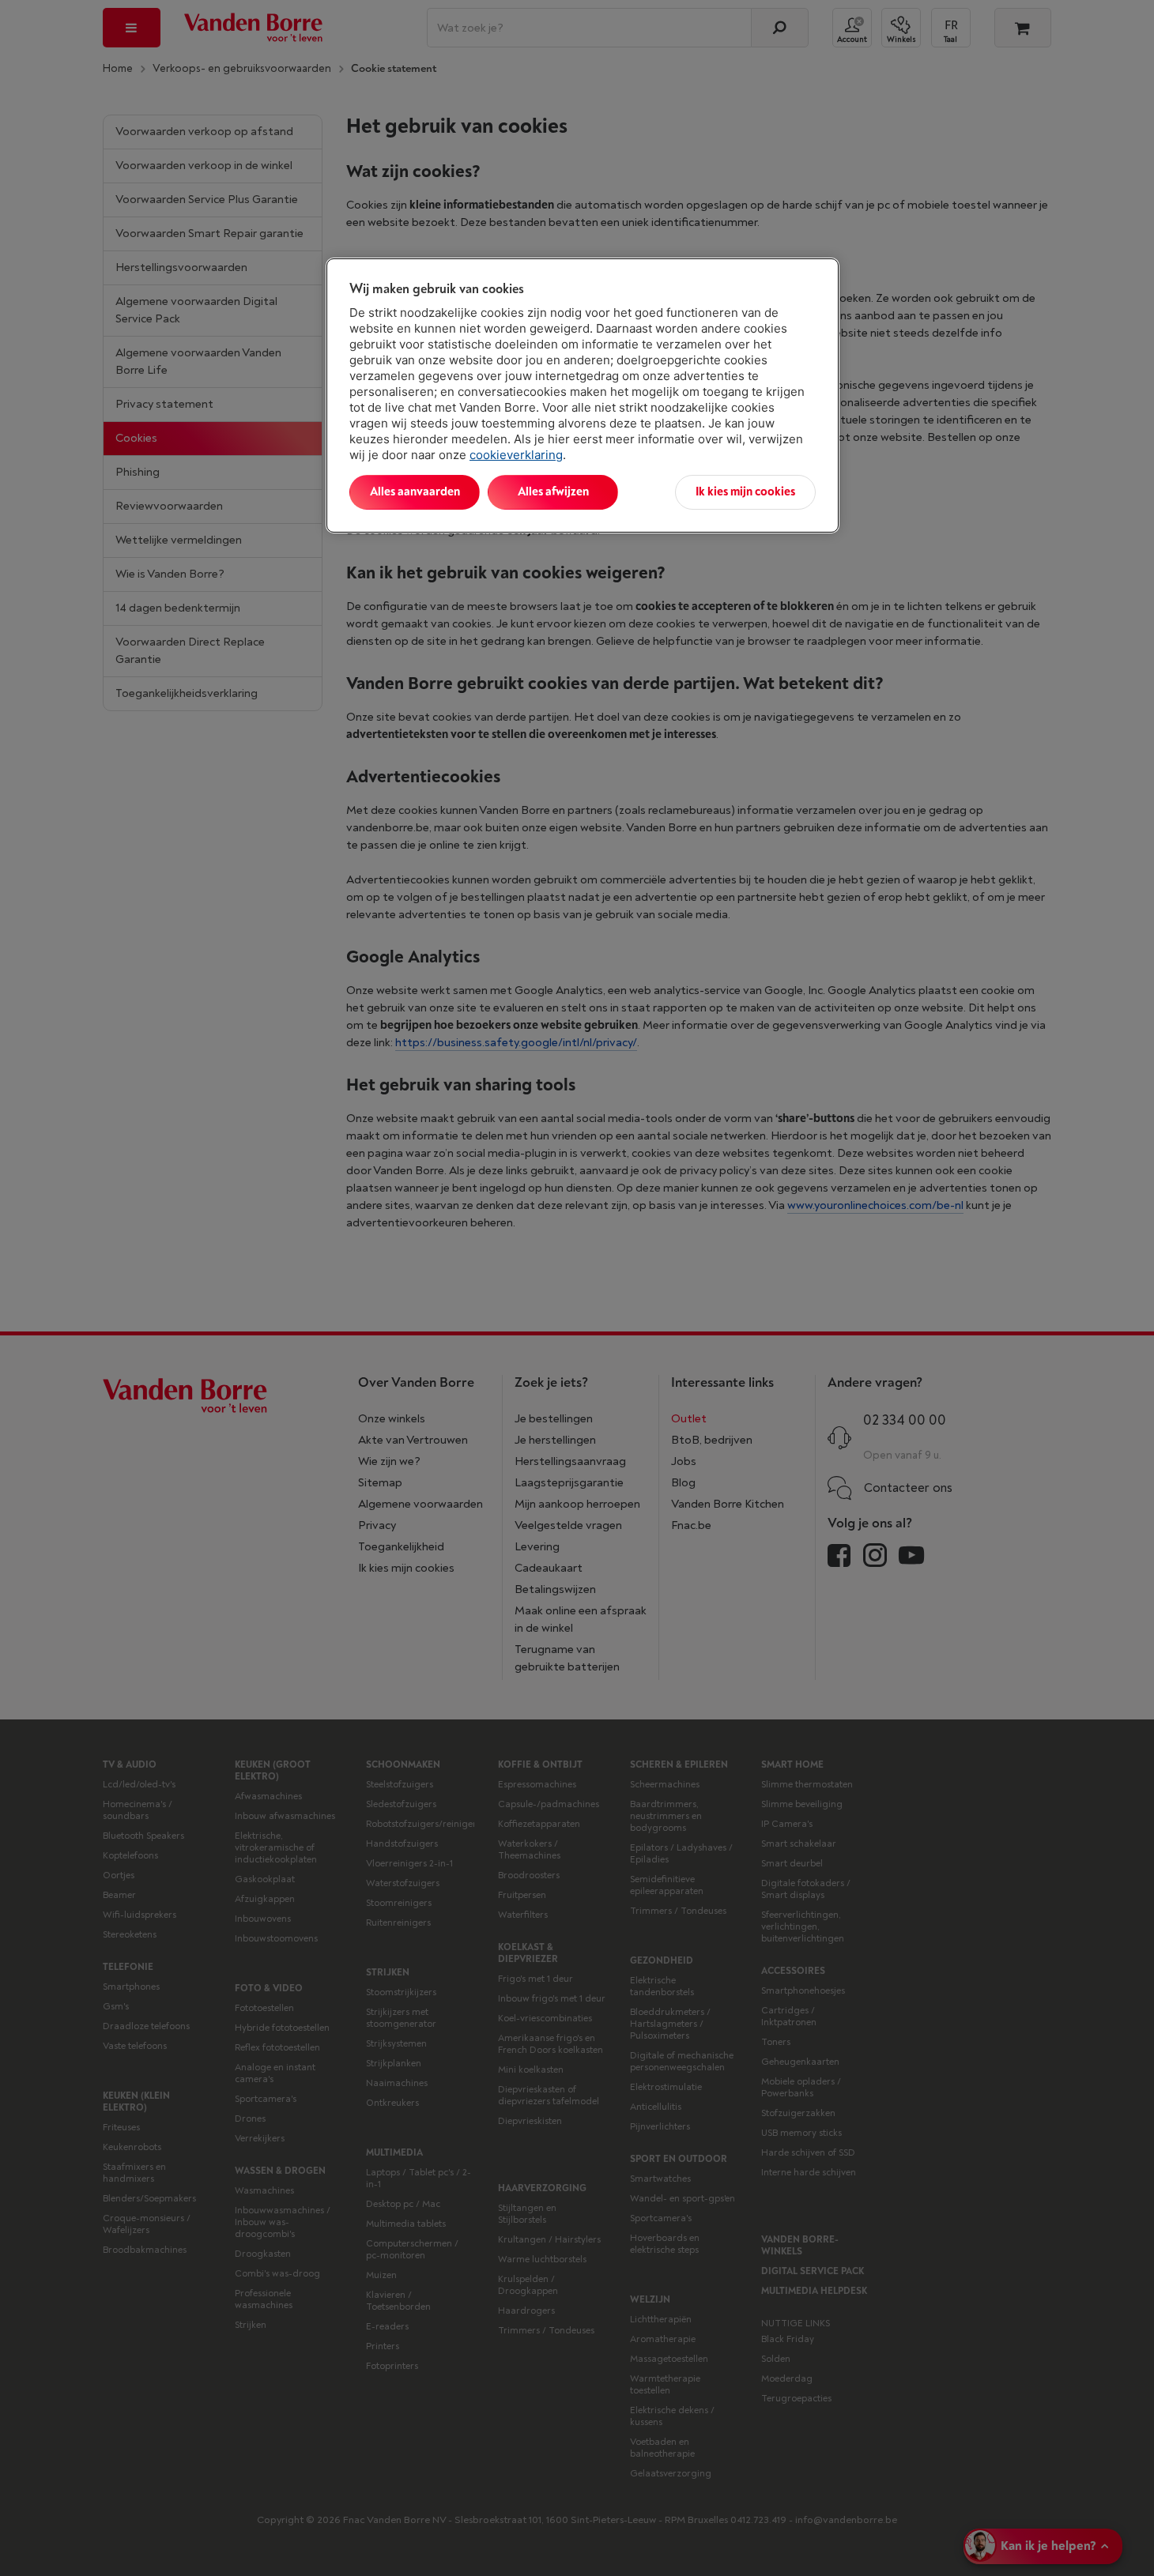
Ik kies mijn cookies (745, 492)
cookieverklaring (516, 455)
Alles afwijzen (553, 492)
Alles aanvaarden (415, 492)
